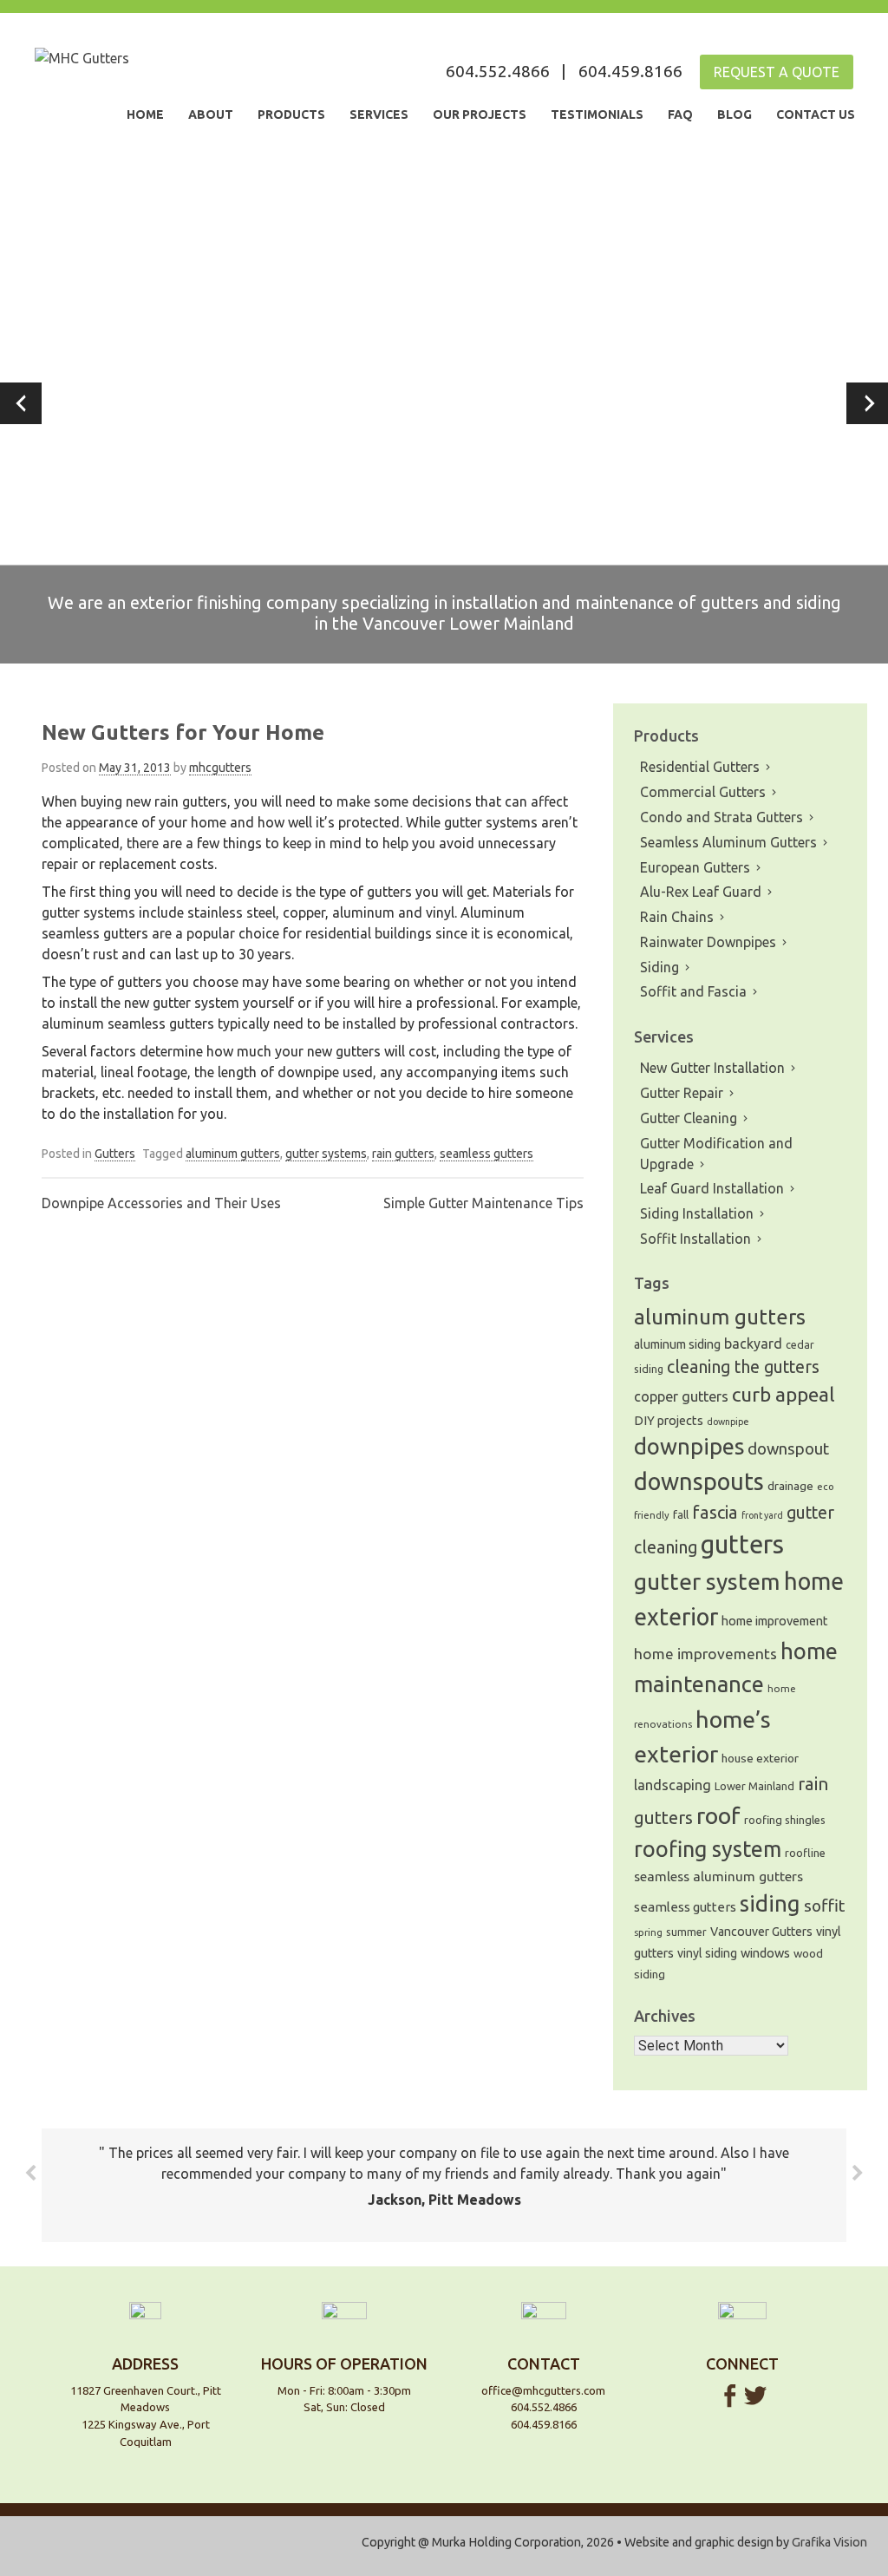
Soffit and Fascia (693, 991)
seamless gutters (486, 1154)
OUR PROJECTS (480, 114)
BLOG (735, 114)
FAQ (680, 114)
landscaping (673, 1785)
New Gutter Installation (712, 1068)
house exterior (760, 1758)
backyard (753, 1344)
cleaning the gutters (743, 1367)
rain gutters (403, 1154)
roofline (805, 1853)
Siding (659, 967)
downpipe (728, 1422)
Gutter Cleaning (689, 1118)
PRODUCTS (291, 114)
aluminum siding (677, 1344)
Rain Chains (677, 917)
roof (718, 1815)
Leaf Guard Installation (712, 1188)
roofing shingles (785, 1820)
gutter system (707, 1581)
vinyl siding (707, 1953)
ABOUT (211, 114)
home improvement (775, 1621)
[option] (444, 403)
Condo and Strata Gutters (721, 817)
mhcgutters (220, 768)
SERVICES (379, 114)
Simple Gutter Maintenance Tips (483, 1203)
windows (765, 1953)
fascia (715, 1512)
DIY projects (669, 1420)
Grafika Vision (829, 2542)
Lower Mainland (754, 1786)
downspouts (699, 1481)
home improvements (705, 1654)
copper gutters (681, 1396)
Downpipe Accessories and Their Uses (161, 1203)
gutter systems (326, 1154)
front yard (762, 1515)
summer (686, 1932)
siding (770, 1903)
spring (648, 1932)
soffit (824, 1906)
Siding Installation (697, 1213)
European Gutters (695, 867)
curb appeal (784, 1394)
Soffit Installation (695, 1239)
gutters (742, 1544)
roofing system (708, 1849)
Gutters (115, 1154)
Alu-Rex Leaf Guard (701, 892)
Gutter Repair (682, 1093)
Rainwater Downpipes (708, 942)
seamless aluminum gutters (718, 1876)
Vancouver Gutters (761, 1932)
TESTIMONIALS (597, 114)
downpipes (689, 1446)
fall (681, 1515)
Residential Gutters (700, 767)
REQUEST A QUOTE (777, 72)
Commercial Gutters (703, 792)
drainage (790, 1486)
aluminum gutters (233, 1154)
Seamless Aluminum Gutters (728, 842)
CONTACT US (816, 114)
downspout (788, 1449)
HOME (145, 114)
